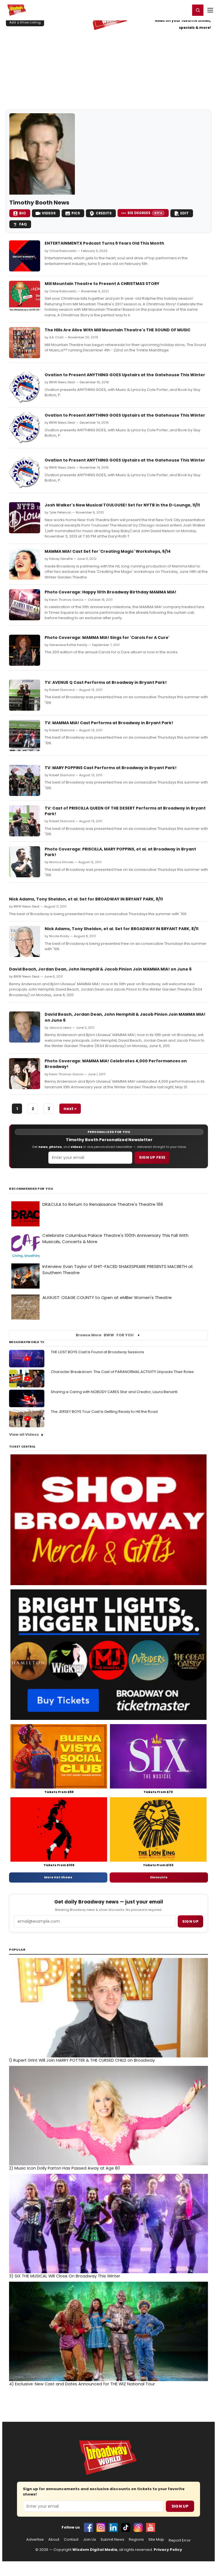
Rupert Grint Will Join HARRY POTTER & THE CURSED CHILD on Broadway (82, 2060)
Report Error (180, 2540)
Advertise (35, 2540)
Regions (136, 2540)
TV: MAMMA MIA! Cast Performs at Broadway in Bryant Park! (109, 723)
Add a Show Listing (25, 22)
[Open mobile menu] (210, 10)
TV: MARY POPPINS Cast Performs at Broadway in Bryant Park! (111, 768)
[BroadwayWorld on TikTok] (126, 2527)
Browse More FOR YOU (105, 1335)
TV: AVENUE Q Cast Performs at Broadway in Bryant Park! (106, 682)
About (54, 2540)
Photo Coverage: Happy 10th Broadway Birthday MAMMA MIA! (110, 592)
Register (168, 10)
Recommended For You (31, 1189)
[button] (198, 10)
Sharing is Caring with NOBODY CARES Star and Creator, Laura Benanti (114, 1392)
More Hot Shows (58, 1877)
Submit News (112, 2540)
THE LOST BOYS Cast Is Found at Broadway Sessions (97, 1352)
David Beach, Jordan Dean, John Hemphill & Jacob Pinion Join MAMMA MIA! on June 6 (100, 969)
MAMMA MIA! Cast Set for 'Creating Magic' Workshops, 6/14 (108, 551)
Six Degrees (145, 213)
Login (184, 10)
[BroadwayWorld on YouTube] (151, 2527)
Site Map (156, 2540)
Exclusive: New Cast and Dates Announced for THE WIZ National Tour (82, 2384)
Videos (49, 213)
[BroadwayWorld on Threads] (138, 2527)
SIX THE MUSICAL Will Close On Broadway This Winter (65, 2276)
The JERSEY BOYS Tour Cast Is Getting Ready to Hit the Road (104, 1412)
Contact (71, 2540)
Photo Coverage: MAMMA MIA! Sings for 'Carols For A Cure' (107, 638)
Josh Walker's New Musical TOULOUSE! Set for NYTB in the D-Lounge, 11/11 (122, 505)
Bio (23, 213)
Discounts (159, 1877)
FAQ (23, 224)
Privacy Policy (168, 2550)
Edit (185, 213)
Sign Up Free (152, 1157)
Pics (76, 213)
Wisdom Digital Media (95, 2550)
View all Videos (24, 1434)
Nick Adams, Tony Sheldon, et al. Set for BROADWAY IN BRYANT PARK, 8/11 (86, 899)
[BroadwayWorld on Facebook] (88, 2527)
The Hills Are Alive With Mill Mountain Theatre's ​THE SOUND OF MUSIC (118, 330)
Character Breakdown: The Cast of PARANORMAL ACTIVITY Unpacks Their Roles (122, 1372)
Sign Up (180, 2506)
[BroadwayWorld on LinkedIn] (113, 2527)
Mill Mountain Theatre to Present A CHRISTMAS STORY (102, 284)
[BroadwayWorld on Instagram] (101, 2527)
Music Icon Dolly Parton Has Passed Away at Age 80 (65, 2168)
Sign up (190, 1921)
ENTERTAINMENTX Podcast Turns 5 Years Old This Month (104, 243)
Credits (104, 213)
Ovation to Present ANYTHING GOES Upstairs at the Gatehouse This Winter (125, 375)
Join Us (90, 2540)
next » (70, 1109)
